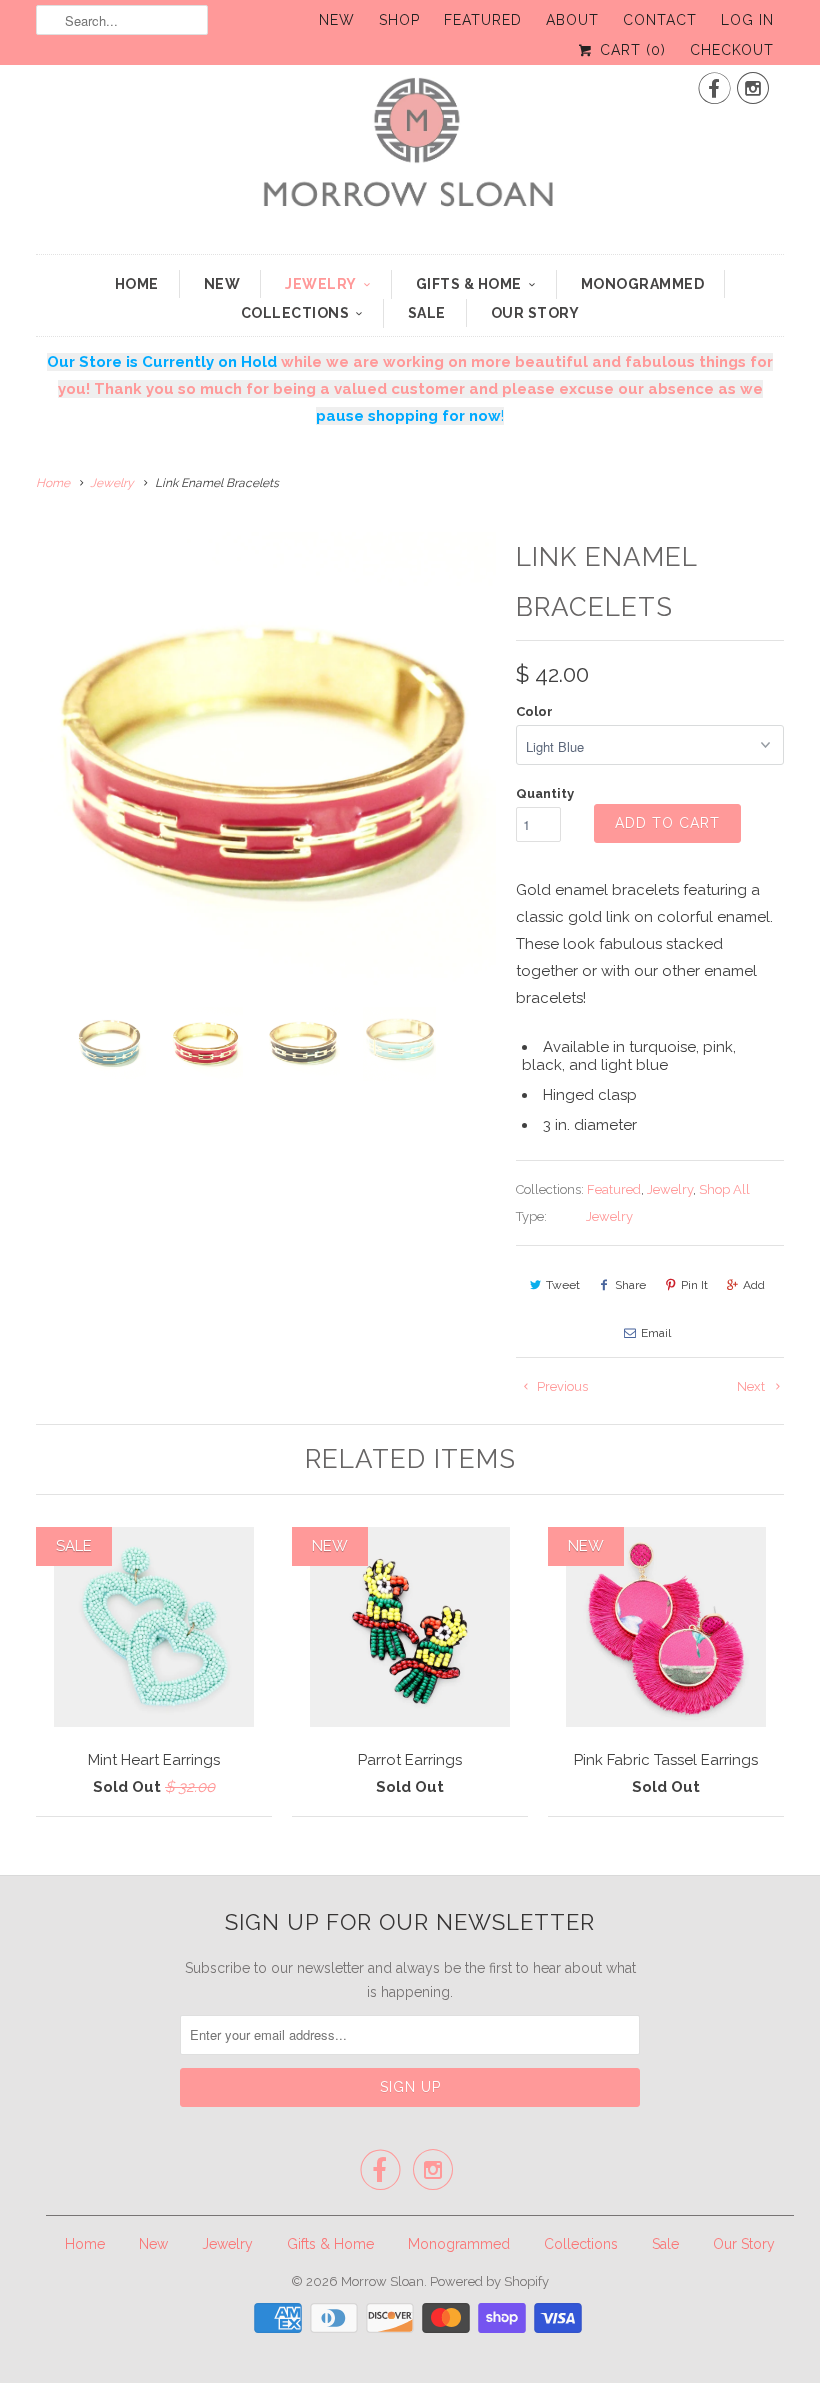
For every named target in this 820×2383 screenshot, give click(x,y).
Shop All (724, 1189)
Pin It (694, 1285)
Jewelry (321, 284)
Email (656, 1333)
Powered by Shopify (489, 2281)
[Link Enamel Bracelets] (266, 762)
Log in (747, 20)
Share (630, 1285)
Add (754, 1285)
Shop (399, 20)
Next (752, 1386)
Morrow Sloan (382, 2281)
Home (137, 284)
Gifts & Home (469, 284)
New (337, 20)
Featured (483, 20)
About (572, 20)
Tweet (563, 1285)
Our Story (535, 313)
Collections (295, 313)
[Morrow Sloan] (410, 152)
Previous (561, 1386)
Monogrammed (643, 284)
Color (534, 711)
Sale (427, 313)
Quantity (545, 793)
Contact (660, 20)
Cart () (630, 50)
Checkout (732, 50)
